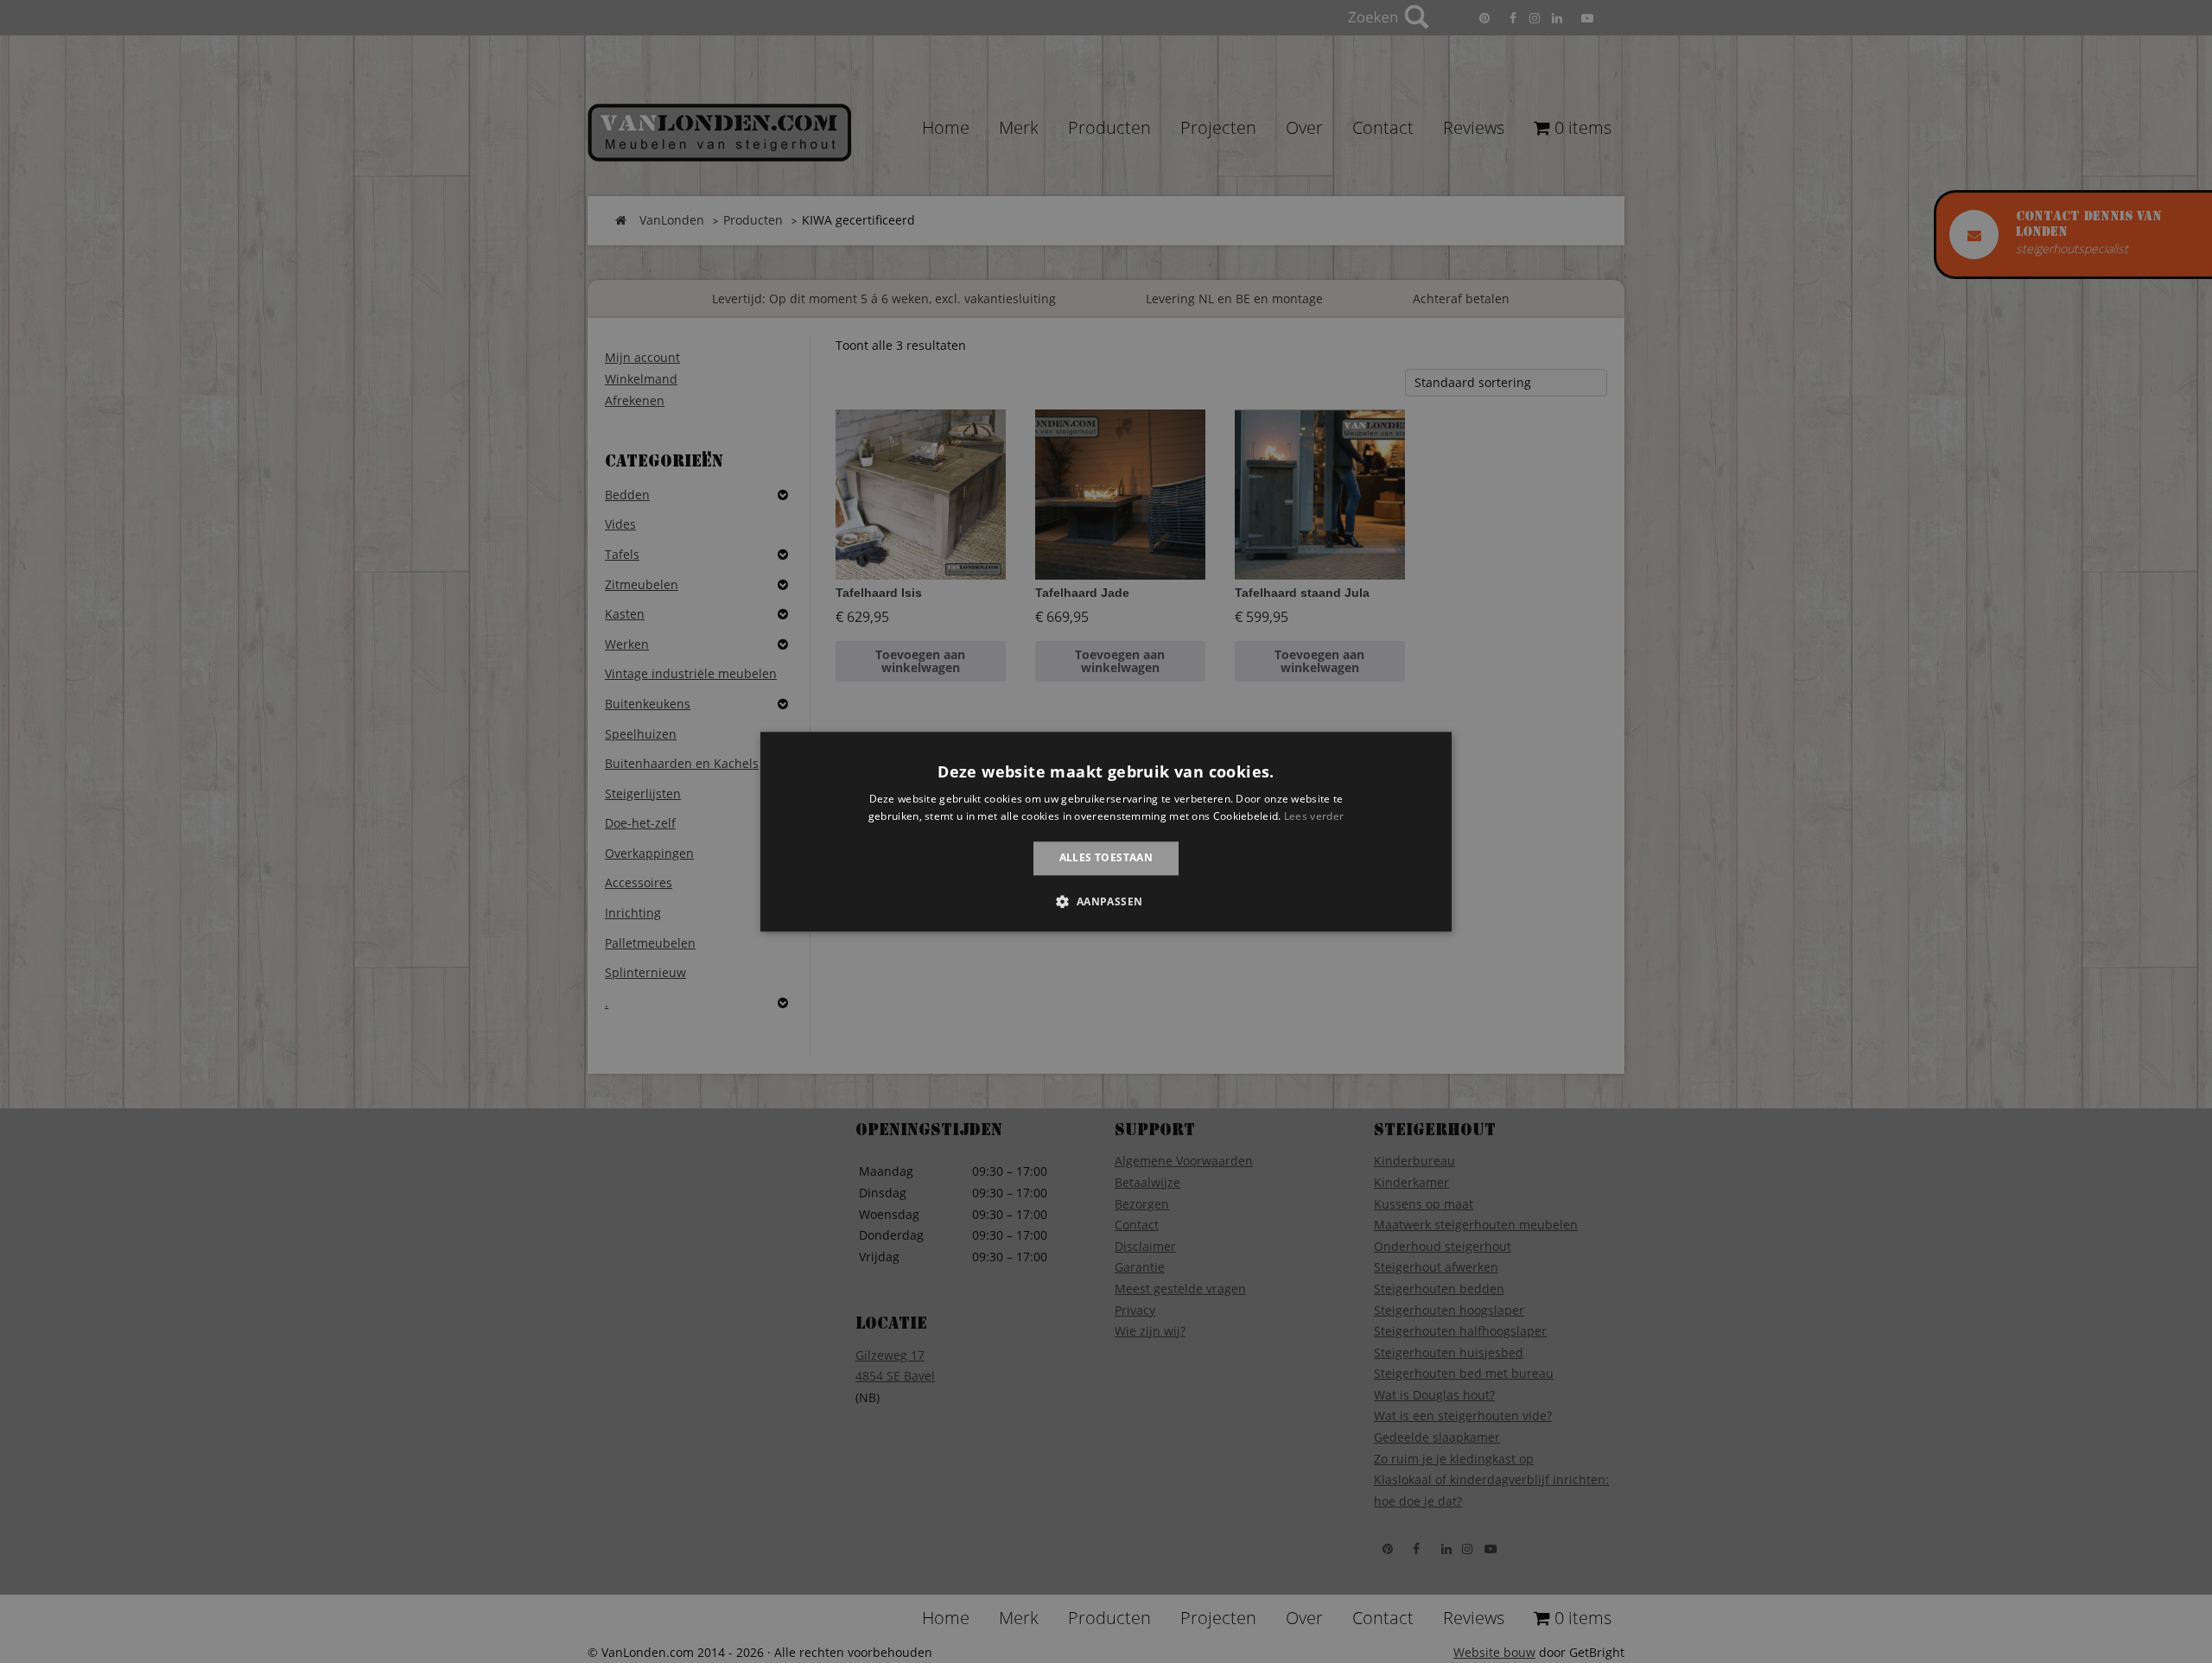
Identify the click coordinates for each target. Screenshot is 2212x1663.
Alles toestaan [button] (1106, 858)
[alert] (1106, 831)
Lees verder (1314, 816)
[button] (1106, 901)
